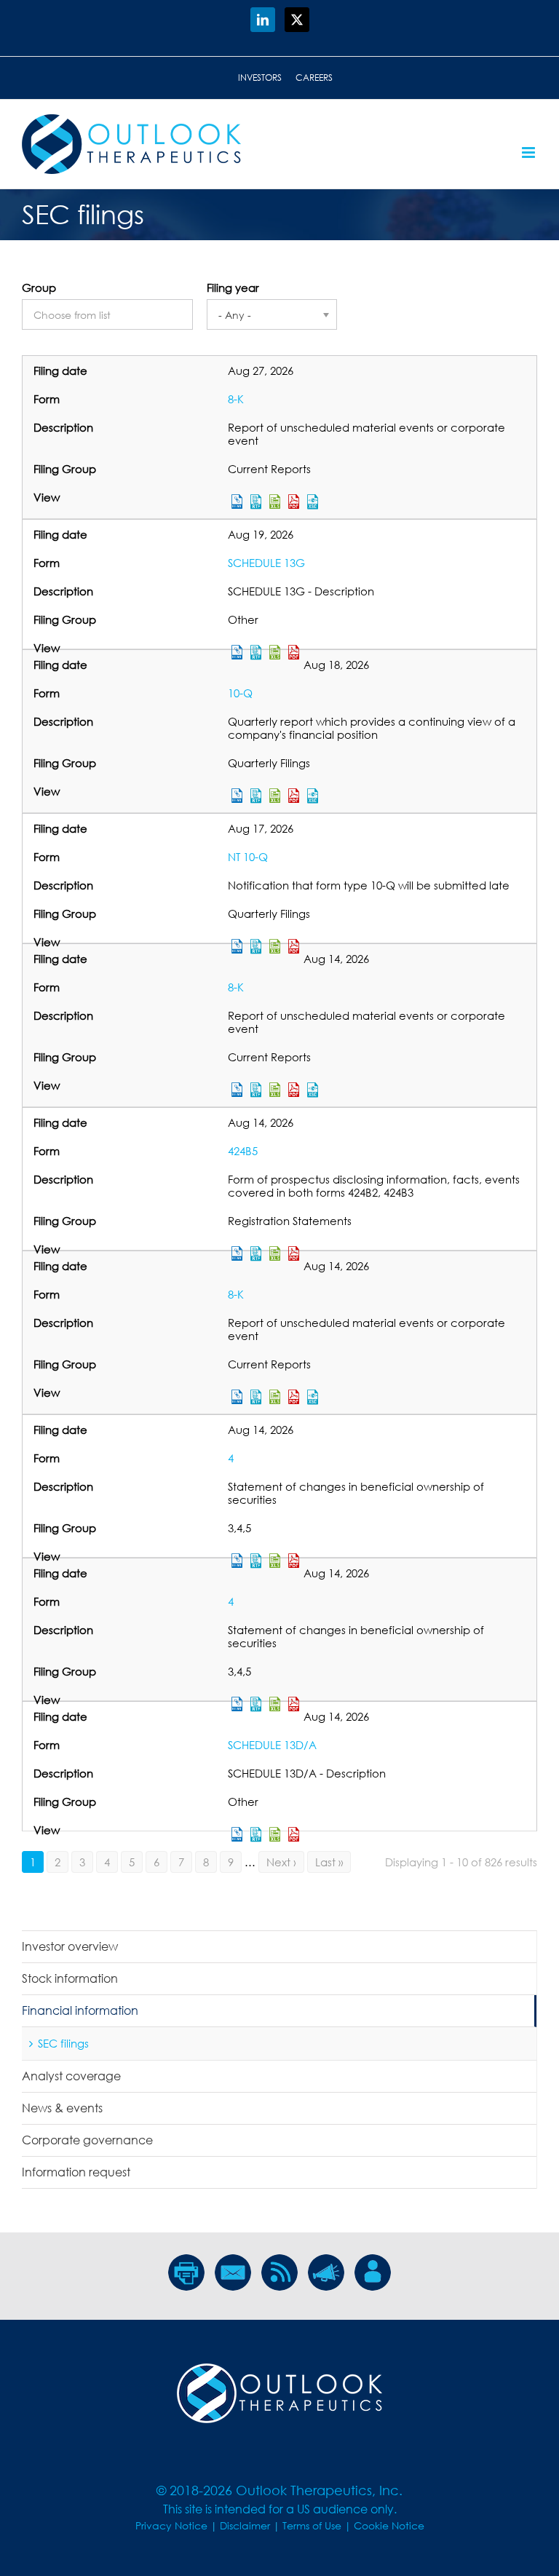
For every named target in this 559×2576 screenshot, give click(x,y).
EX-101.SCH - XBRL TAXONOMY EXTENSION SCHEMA (313, 502)
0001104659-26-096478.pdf (294, 1090)
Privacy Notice (171, 2525)
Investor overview (70, 1946)
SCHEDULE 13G (266, 563)
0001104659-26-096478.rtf (256, 1090)
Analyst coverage (71, 2076)
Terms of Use (312, 2525)
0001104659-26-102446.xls (275, 502)
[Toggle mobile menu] (530, 152)
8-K (236, 399)
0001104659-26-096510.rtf (256, 1397)
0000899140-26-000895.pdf (294, 1834)
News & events (62, 2108)
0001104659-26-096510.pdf (294, 1397)
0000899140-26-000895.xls (275, 1834)
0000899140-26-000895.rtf (256, 1834)
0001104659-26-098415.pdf (294, 796)
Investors (260, 78)
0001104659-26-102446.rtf (256, 502)
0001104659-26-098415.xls (275, 796)
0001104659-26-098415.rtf (256, 796)
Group (39, 288)
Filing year (233, 288)
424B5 (243, 1151)
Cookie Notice (389, 2525)
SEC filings (63, 2043)
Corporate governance (87, 2140)
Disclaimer (245, 2525)
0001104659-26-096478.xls (275, 1090)
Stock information (70, 1978)
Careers (314, 78)
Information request (76, 2172)
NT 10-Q (248, 857)
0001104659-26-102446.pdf (294, 502)
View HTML (237, 502)
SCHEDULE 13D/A (272, 1745)
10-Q (240, 693)
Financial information (80, 2010)
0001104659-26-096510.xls (275, 1397)
